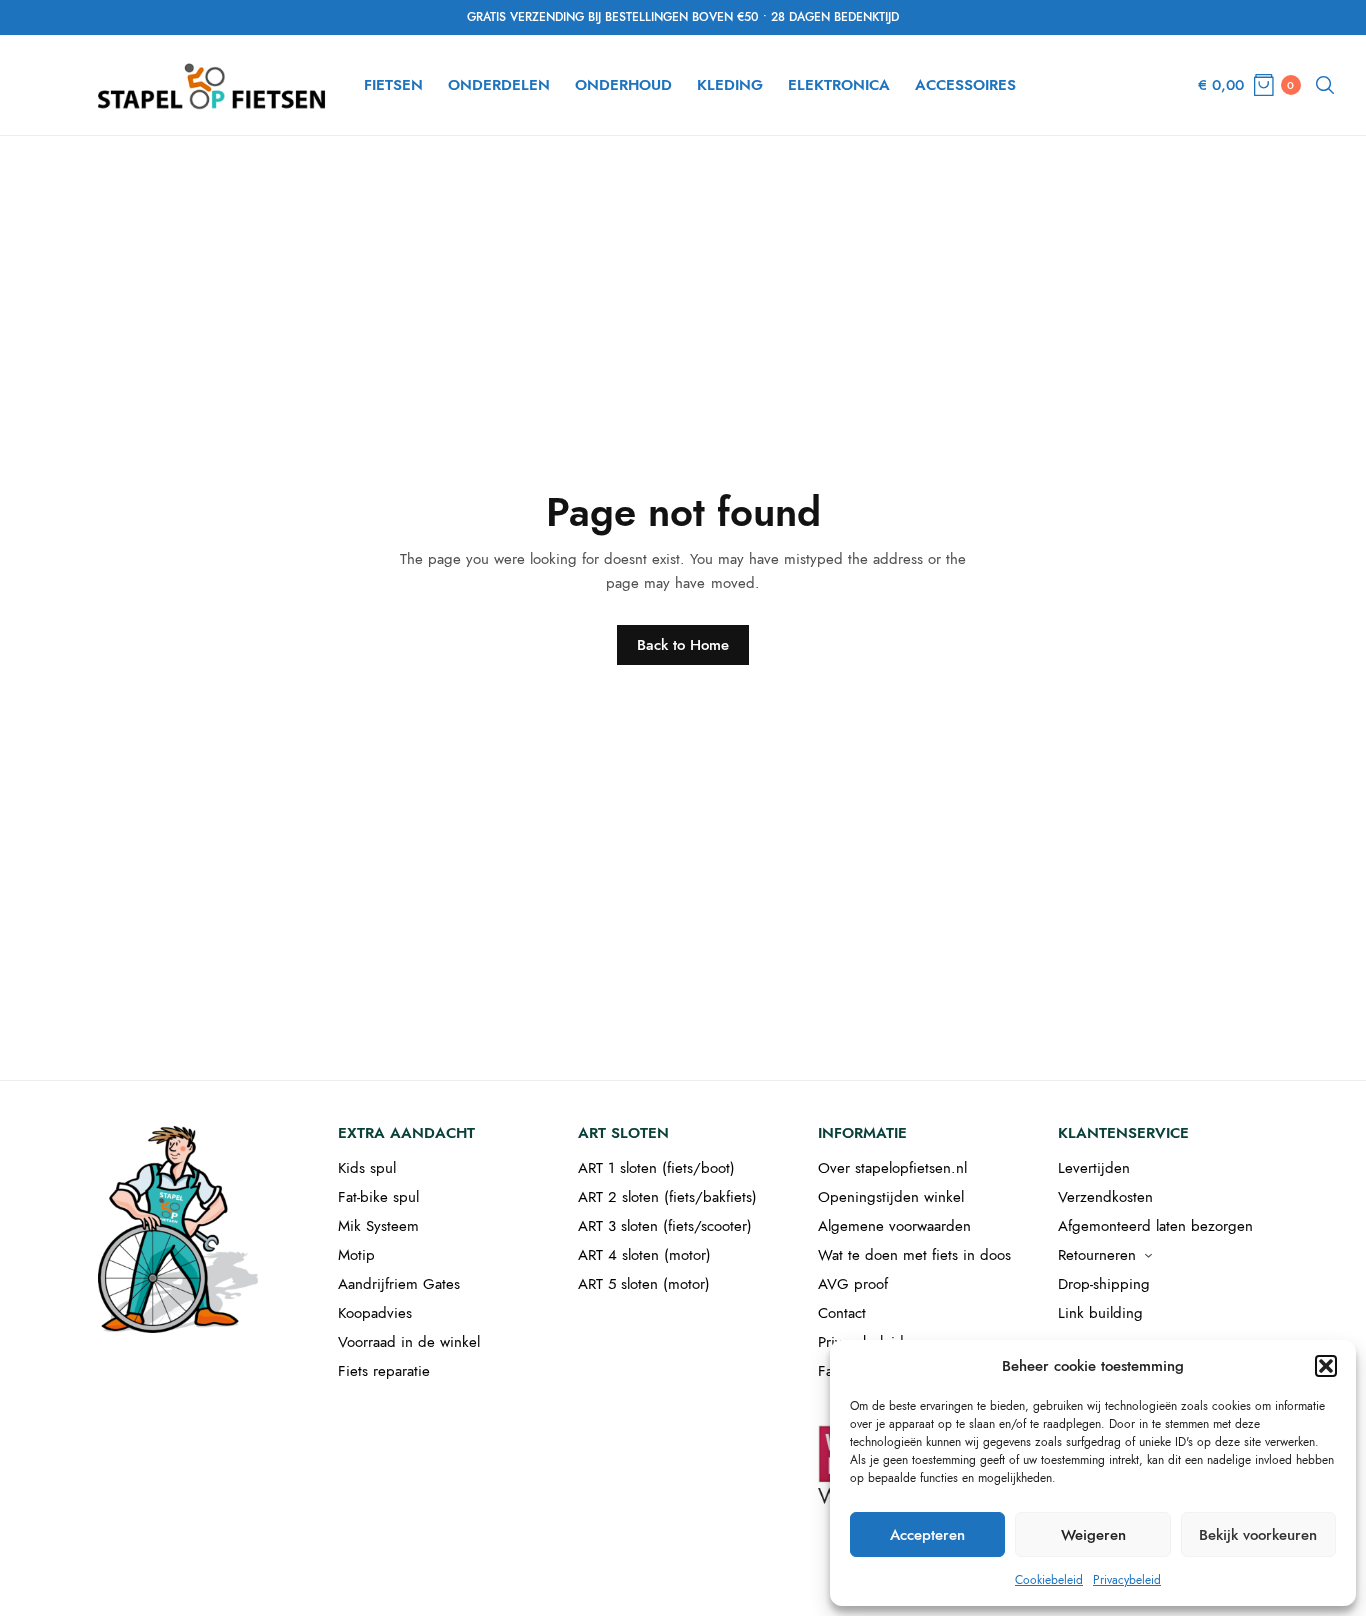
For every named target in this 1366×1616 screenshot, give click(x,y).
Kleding (730, 85)
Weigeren (1093, 1535)
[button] (1326, 1366)
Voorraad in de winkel (409, 1342)
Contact (842, 1313)
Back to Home (683, 645)
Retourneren (1097, 1255)
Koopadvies (375, 1313)
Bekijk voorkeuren (1258, 1535)
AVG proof (853, 1284)
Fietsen (393, 85)
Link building (1100, 1313)
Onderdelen (499, 85)
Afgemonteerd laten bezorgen (1155, 1226)
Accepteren (927, 1535)
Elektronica (839, 85)
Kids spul (367, 1168)
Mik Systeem (378, 1226)
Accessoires (965, 85)
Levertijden (1094, 1168)
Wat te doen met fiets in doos (914, 1255)
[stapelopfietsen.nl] (213, 85)
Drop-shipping (1104, 1284)
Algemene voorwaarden (894, 1226)
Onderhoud (623, 85)
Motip (356, 1255)
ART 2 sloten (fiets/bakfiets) (667, 1197)
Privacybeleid (1127, 1580)
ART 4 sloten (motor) (644, 1255)
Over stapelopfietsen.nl (892, 1168)
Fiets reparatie (384, 1371)
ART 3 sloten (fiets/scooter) (665, 1226)
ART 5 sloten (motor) (644, 1284)
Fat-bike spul (378, 1197)
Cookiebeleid (1049, 1580)
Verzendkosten (1105, 1197)
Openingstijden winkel (891, 1197)
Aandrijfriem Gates (399, 1284)
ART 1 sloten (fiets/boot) (656, 1168)
